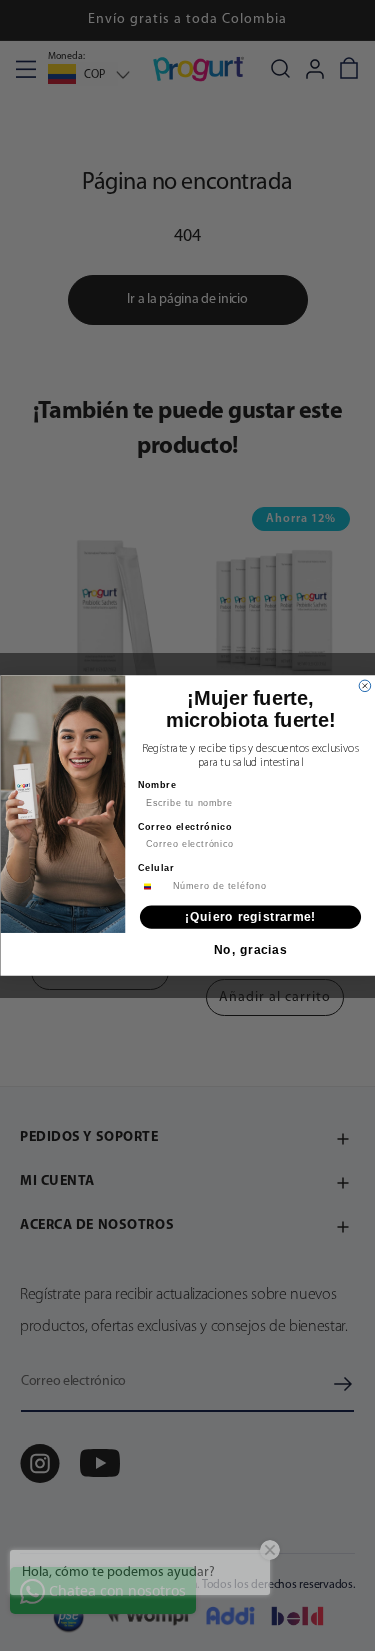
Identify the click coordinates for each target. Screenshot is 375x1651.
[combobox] (153, 886)
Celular (156, 869)
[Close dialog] (365, 686)
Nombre (157, 785)
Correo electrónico (185, 827)
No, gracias (250, 949)
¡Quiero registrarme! (250, 916)
